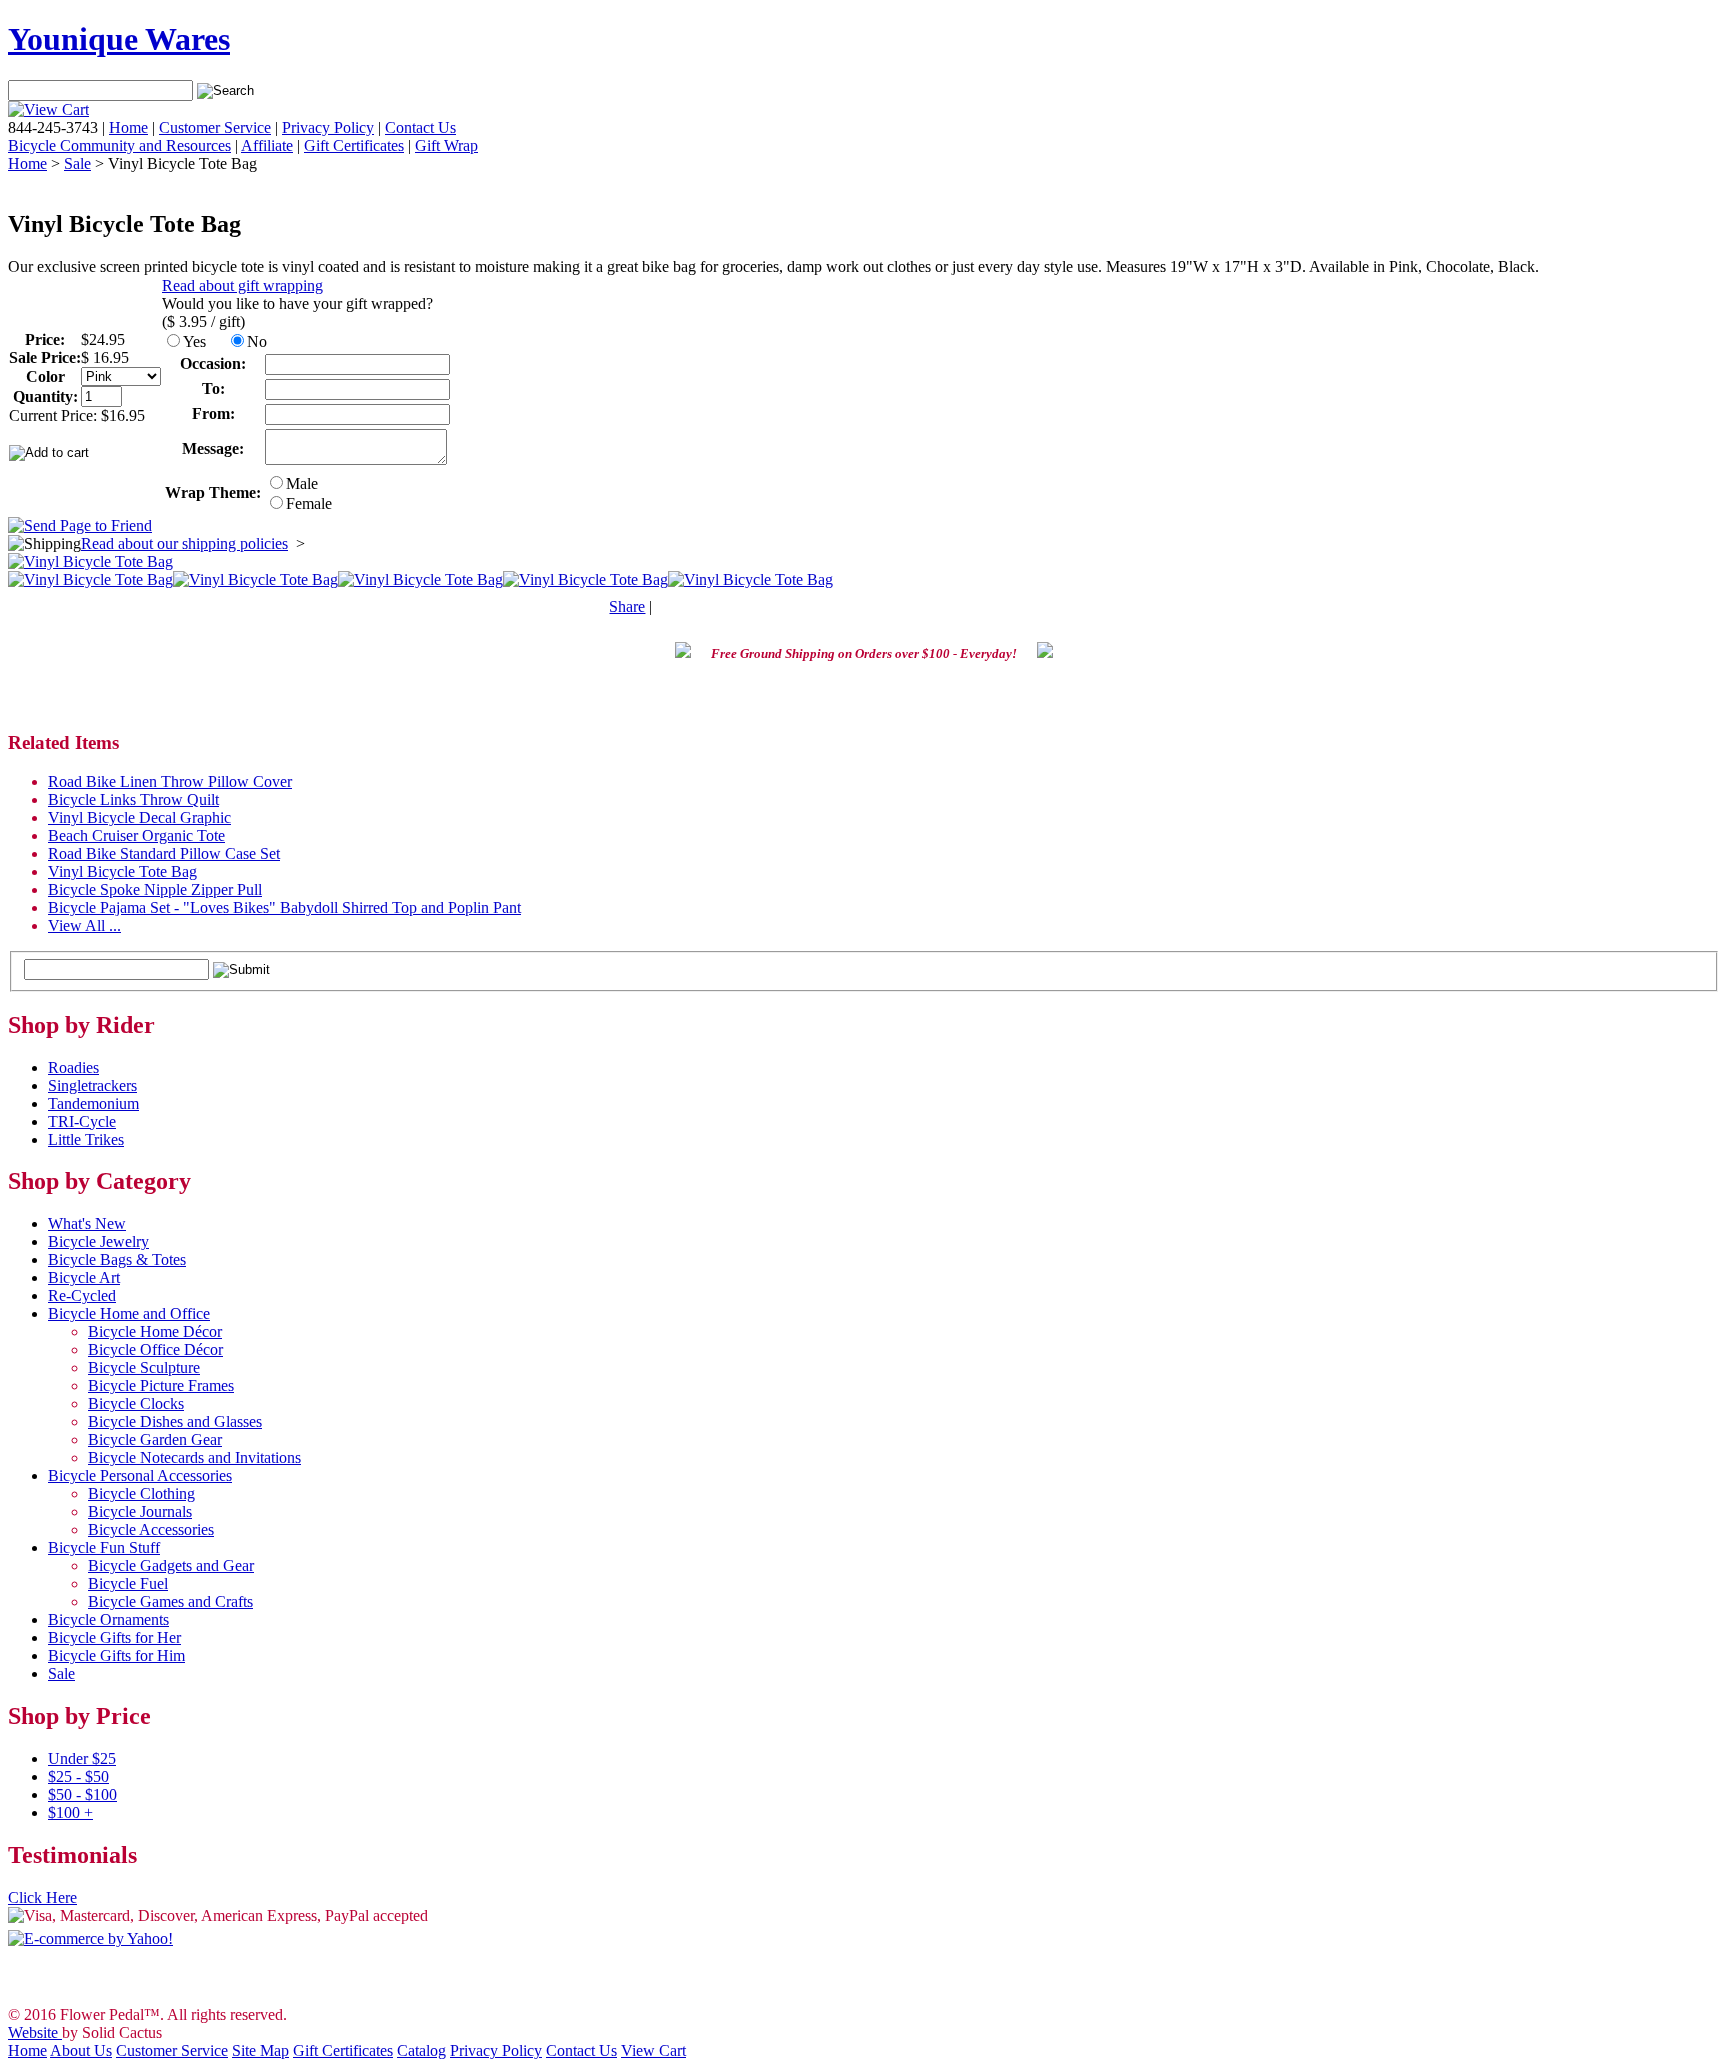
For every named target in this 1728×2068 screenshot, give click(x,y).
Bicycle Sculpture (144, 1367)
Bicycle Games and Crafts (170, 1601)
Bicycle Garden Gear (155, 1439)
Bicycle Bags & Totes (117, 1259)
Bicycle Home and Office (129, 1313)
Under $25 (82, 1758)
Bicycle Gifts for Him (116, 1655)
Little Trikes (86, 1139)
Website (35, 2032)
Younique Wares (119, 39)
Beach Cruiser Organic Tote (136, 835)
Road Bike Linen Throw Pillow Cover (170, 781)
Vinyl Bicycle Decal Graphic (139, 817)
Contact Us (420, 127)
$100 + (70, 1812)
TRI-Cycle (82, 1121)
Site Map (260, 2050)
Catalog (421, 2050)
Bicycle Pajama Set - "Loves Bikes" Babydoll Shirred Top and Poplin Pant (284, 907)
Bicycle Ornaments (108, 1619)
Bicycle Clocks (136, 1403)
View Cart (653, 2050)
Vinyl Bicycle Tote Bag (122, 871)
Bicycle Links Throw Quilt (133, 799)
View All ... (84, 925)
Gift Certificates (354, 145)
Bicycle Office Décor (155, 1349)
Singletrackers (92, 1085)
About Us (81, 2050)
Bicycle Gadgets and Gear (171, 1565)
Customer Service (215, 127)
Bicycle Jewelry (98, 1241)
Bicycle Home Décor (155, 1331)
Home (128, 127)
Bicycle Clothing (141, 1493)
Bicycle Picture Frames (161, 1385)
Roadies (73, 1067)
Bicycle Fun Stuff (104, 1547)
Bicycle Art (84, 1277)
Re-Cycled (82, 1295)
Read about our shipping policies (184, 543)
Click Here (42, 1897)
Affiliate (267, 145)
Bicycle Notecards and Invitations (194, 1457)
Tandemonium (93, 1103)
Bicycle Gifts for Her (114, 1637)
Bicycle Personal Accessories (140, 1475)
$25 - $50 (78, 1776)
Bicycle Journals (140, 1511)
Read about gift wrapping (242, 285)
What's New (87, 1223)
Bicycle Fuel (128, 1583)
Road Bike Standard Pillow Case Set (164, 853)
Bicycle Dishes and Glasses (175, 1421)
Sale (77, 163)
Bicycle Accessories (151, 1529)
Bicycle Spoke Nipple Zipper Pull (155, 889)
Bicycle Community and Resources (119, 145)
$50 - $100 (82, 1794)
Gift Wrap (446, 145)
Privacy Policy (328, 127)
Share (627, 606)
